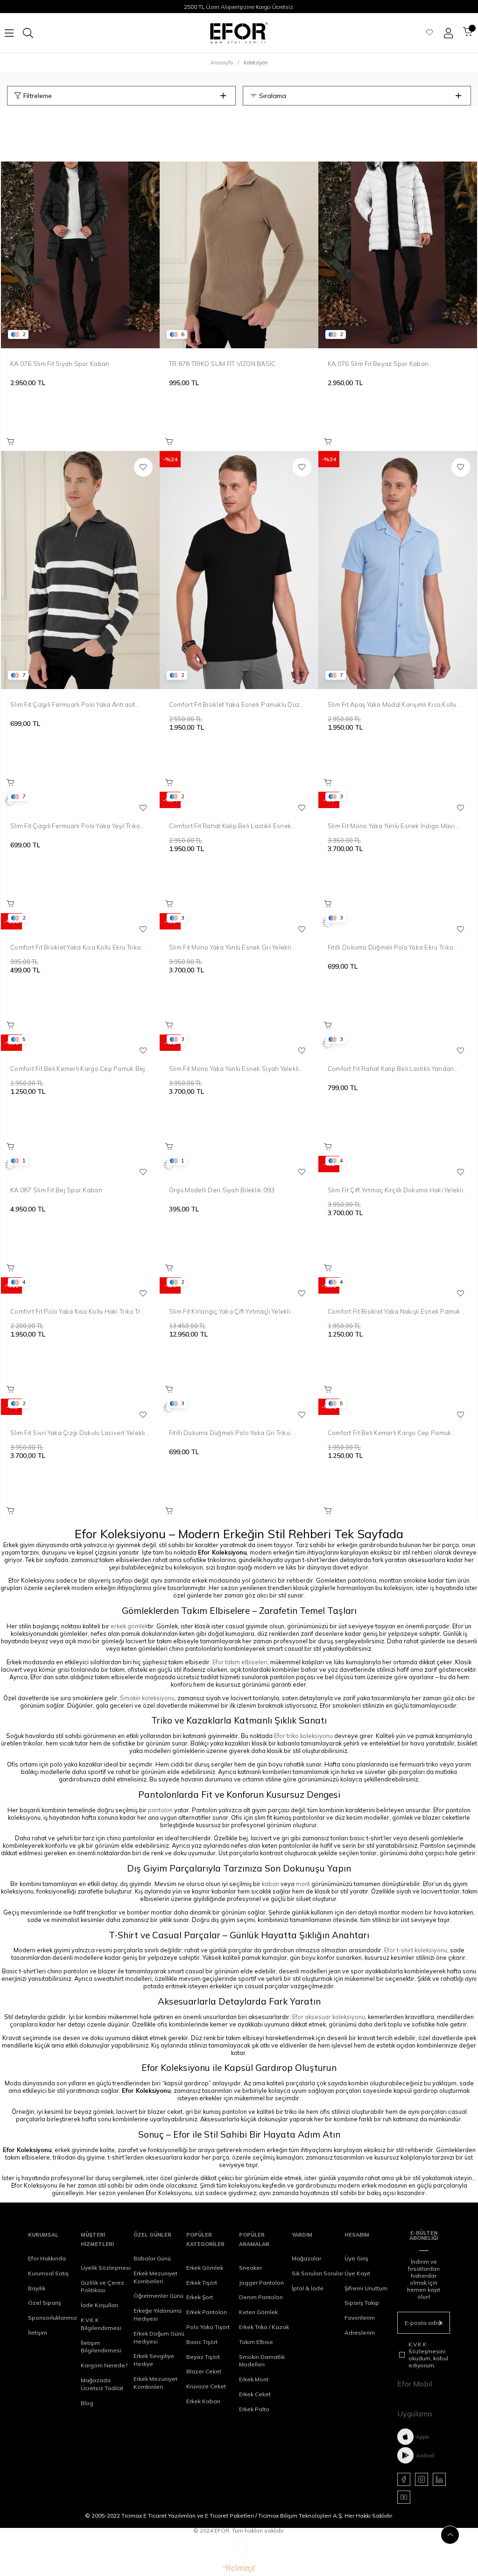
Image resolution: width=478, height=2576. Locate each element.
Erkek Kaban (203, 2401)
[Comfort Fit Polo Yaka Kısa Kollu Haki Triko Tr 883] (80, 1287)
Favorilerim (360, 2318)
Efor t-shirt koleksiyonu (416, 1950)
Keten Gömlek (258, 2312)
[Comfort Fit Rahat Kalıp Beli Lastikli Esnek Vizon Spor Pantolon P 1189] (239, 801)
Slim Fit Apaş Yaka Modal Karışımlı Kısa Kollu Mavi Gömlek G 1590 (392, 704)
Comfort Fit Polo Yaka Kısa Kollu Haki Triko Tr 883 (75, 1311)
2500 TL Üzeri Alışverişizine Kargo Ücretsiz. (239, 7)
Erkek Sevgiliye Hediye (154, 2360)
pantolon (160, 1810)
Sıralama (273, 96)
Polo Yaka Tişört (208, 2327)
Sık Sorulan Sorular (317, 2273)
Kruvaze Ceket (206, 2386)
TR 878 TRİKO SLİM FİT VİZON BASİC (222, 364)
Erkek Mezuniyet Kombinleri (155, 2277)
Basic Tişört (202, 2342)
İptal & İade (308, 2288)
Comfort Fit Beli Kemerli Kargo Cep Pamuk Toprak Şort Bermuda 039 (389, 1433)
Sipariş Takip (362, 2303)
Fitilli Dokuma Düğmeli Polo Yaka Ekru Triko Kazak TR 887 (390, 947)
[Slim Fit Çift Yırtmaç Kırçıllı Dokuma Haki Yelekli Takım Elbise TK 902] (398, 1165)
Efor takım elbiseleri (240, 1662)
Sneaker (250, 2268)
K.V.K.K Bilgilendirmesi (101, 2324)
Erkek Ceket (255, 2394)
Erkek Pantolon (207, 2312)
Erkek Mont (254, 2379)
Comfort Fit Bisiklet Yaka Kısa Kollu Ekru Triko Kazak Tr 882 (76, 947)
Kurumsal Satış (48, 2273)
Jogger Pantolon (261, 2283)
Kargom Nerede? (104, 2365)
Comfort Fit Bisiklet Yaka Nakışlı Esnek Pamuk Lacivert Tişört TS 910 (394, 1311)
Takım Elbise (256, 2342)
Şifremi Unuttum (366, 2288)
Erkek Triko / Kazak (264, 2327)
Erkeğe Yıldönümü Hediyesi (158, 2315)
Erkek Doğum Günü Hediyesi (159, 2337)
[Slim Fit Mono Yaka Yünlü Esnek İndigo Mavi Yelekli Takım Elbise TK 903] (398, 801)
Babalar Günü (152, 2258)
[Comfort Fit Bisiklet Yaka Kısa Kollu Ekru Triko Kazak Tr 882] (80, 922)
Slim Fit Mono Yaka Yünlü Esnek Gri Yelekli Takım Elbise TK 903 (230, 947)
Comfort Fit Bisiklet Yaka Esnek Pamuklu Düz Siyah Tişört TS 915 (234, 704)
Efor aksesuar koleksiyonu (329, 2017)
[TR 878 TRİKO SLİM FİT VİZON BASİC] (239, 229)
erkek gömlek (129, 1626)
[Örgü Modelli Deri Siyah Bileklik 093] (239, 1165)
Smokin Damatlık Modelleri (262, 2361)
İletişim (38, 2333)
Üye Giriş (356, 2258)
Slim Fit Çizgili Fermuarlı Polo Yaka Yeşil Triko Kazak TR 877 (75, 826)
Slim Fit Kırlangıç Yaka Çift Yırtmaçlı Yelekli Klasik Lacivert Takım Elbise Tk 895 (230, 1311)
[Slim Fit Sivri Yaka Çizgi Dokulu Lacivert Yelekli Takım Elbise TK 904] (80, 1408)
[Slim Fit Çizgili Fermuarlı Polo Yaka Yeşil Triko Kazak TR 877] (80, 801)
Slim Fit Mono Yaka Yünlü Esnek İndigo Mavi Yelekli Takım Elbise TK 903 (391, 826)
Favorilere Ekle (143, 467)
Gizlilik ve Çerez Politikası (102, 2287)
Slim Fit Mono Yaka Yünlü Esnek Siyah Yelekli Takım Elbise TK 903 (234, 1069)
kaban (271, 1884)
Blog (87, 2403)
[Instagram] (422, 2479)
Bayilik (37, 2288)
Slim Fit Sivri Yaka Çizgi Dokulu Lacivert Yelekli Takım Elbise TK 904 (78, 1433)
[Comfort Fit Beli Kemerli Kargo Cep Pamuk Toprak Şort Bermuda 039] (398, 1408)
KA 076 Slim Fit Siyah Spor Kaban (60, 364)
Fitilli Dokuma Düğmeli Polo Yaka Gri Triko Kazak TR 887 (230, 1433)
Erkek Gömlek (205, 2268)
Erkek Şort (200, 2297)
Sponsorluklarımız (53, 2318)
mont (303, 1884)
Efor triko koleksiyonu (303, 1736)
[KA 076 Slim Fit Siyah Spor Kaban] (80, 229)
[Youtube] (404, 2497)
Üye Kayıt (357, 2273)
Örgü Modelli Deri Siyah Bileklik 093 (222, 1190)
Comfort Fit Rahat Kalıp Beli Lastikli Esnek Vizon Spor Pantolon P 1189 (230, 826)
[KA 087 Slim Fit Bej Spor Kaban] (80, 1165)
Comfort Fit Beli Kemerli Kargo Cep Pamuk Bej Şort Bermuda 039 (77, 1069)
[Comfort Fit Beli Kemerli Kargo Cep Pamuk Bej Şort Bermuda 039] (80, 1044)
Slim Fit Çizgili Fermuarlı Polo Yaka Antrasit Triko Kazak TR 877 (73, 704)
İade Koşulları (99, 2305)
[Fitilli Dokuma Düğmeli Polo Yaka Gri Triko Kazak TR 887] (239, 1408)
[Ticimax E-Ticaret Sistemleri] (239, 2569)
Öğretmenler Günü (158, 2296)
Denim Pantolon (261, 2297)
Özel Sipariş (45, 2303)
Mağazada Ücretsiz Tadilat (102, 2384)
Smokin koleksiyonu (147, 1698)
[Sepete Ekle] (10, 442)
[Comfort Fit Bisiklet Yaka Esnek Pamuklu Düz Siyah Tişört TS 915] (239, 570)
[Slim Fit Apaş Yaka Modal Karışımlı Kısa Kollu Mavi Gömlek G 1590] (398, 570)
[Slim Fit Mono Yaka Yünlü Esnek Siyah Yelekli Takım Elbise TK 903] (239, 1044)
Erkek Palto (254, 2409)
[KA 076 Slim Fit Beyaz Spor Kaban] (398, 229)
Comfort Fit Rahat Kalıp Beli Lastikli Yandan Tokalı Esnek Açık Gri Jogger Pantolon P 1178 (395, 1069)
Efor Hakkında (47, 2258)
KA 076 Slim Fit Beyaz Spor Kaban (378, 364)
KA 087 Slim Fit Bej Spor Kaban (56, 1190)
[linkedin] (439, 2479)
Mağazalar (306, 2258)
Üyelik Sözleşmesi (106, 2268)
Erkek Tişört (202, 2283)
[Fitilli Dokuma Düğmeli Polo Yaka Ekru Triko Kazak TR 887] (398, 922)
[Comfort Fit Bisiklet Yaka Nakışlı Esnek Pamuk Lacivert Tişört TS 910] (398, 1287)
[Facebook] (404, 2479)
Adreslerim (360, 2333)
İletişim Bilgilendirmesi (101, 2347)
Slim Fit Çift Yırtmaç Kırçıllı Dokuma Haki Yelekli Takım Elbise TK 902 (395, 1190)
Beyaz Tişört (203, 2357)
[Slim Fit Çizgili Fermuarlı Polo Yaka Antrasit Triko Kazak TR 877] (80, 570)
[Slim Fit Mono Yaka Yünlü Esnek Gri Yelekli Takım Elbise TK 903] (239, 922)
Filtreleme (38, 96)
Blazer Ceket (204, 2371)
